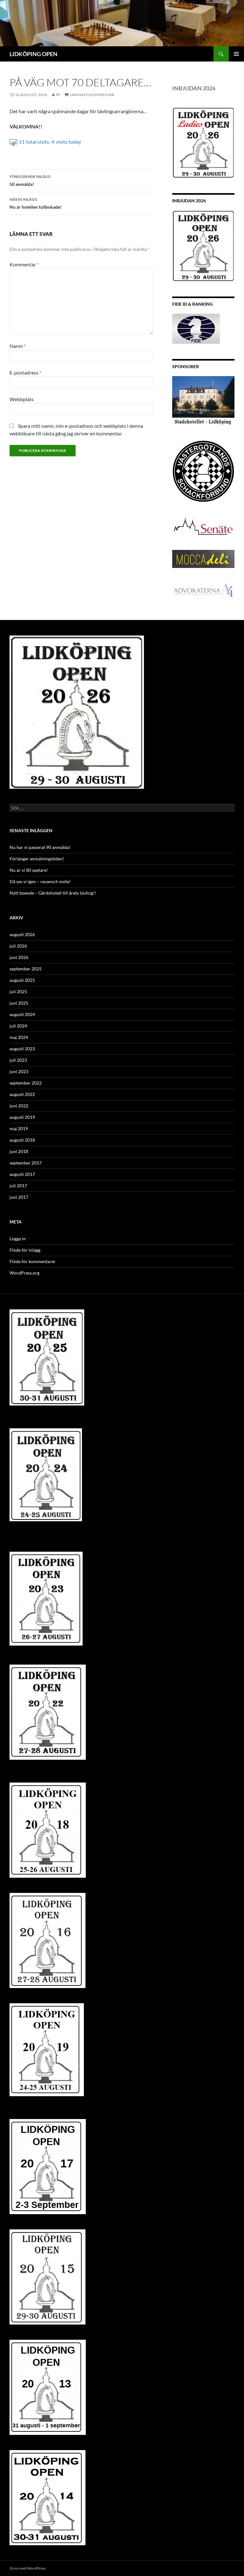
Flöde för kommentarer (33, 1261)
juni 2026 (19, 957)
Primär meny (236, 54)
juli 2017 (18, 1186)
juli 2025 (18, 991)
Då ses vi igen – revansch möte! (40, 881)
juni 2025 (19, 1003)
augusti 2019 (22, 1117)
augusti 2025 (22, 980)
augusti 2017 (22, 1174)
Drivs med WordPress (28, 2568)
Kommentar (24, 264)
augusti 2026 (22, 934)
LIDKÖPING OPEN (34, 54)
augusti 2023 (22, 1049)
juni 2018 (19, 1151)
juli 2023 (18, 1060)
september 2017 (26, 1163)
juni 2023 (19, 1071)
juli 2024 (18, 1026)
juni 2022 (19, 1106)
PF (58, 95)
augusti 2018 (22, 1140)
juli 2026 (18, 946)
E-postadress (25, 372)
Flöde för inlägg (25, 1250)
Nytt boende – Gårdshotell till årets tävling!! (53, 893)
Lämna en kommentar (92, 95)
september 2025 (26, 969)
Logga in (18, 1239)
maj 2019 (19, 1128)
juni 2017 (19, 1197)
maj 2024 (19, 1037)
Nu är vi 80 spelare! (29, 870)
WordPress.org (24, 1273)
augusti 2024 (22, 1014)
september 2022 (26, 1083)
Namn (18, 346)
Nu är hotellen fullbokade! (36, 203)
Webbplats (22, 399)
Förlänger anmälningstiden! (37, 859)
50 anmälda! (30, 180)
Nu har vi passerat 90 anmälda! (40, 847)
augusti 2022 (22, 1094)
